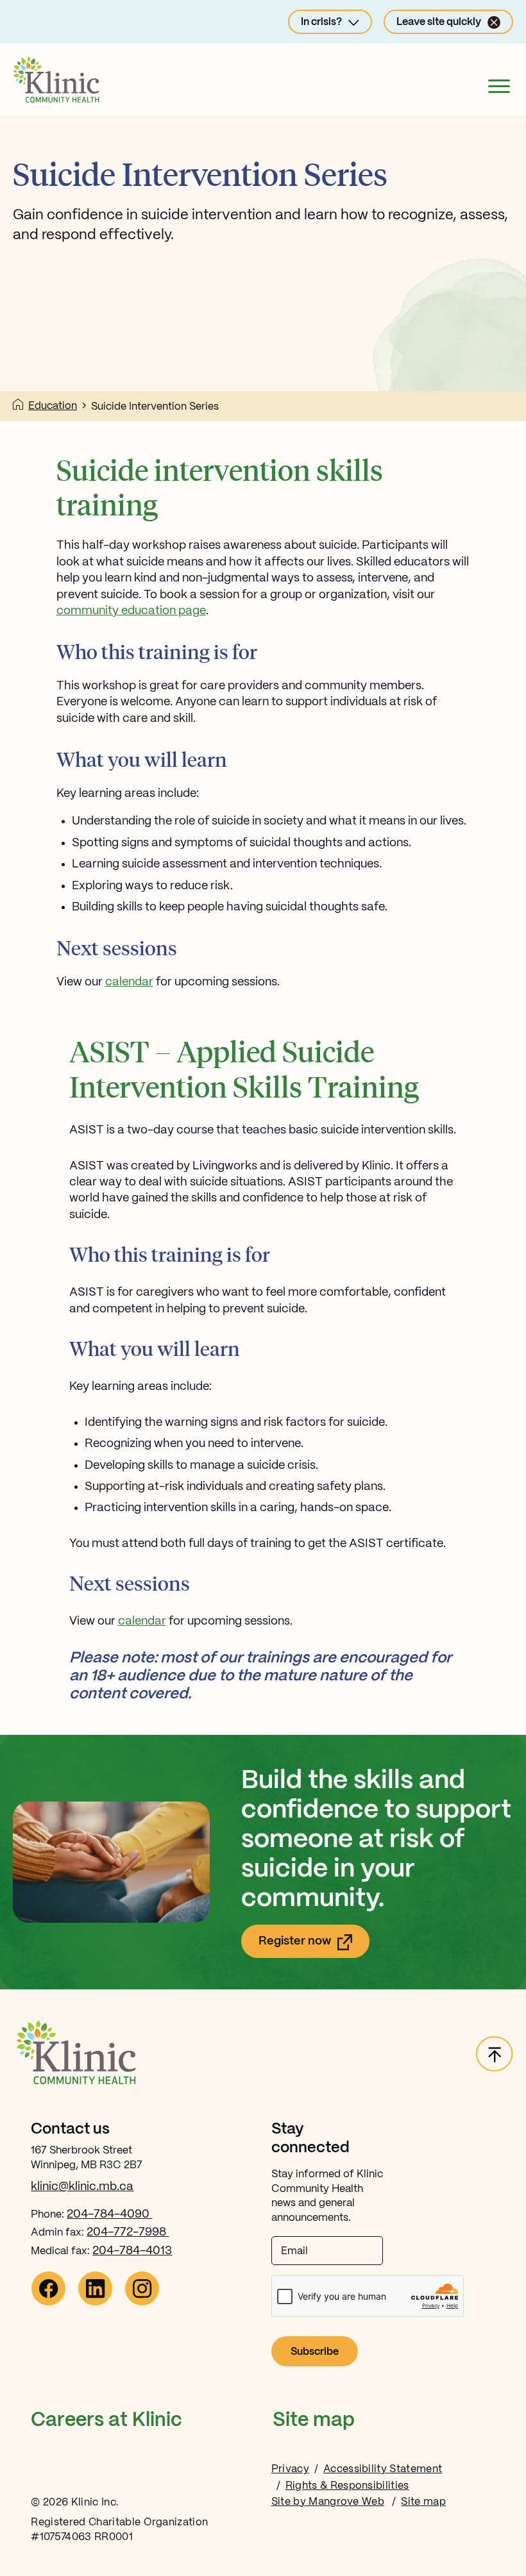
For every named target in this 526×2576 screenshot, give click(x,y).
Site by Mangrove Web (328, 2502)
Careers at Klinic (106, 2421)
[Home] (18, 406)
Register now (314, 1945)
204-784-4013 (132, 2251)
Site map (314, 2421)
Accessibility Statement (383, 2469)
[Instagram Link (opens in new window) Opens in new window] (142, 2303)
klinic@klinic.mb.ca (82, 2187)
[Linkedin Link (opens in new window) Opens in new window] (95, 2303)
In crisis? (321, 22)
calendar (129, 982)
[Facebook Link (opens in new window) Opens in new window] (48, 2303)
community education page (131, 611)
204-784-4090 (109, 2214)
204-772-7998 (128, 2232)
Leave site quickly (439, 22)
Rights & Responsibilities (347, 2486)
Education (53, 406)
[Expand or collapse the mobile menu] (499, 89)
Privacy (290, 2469)
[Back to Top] (495, 2055)
